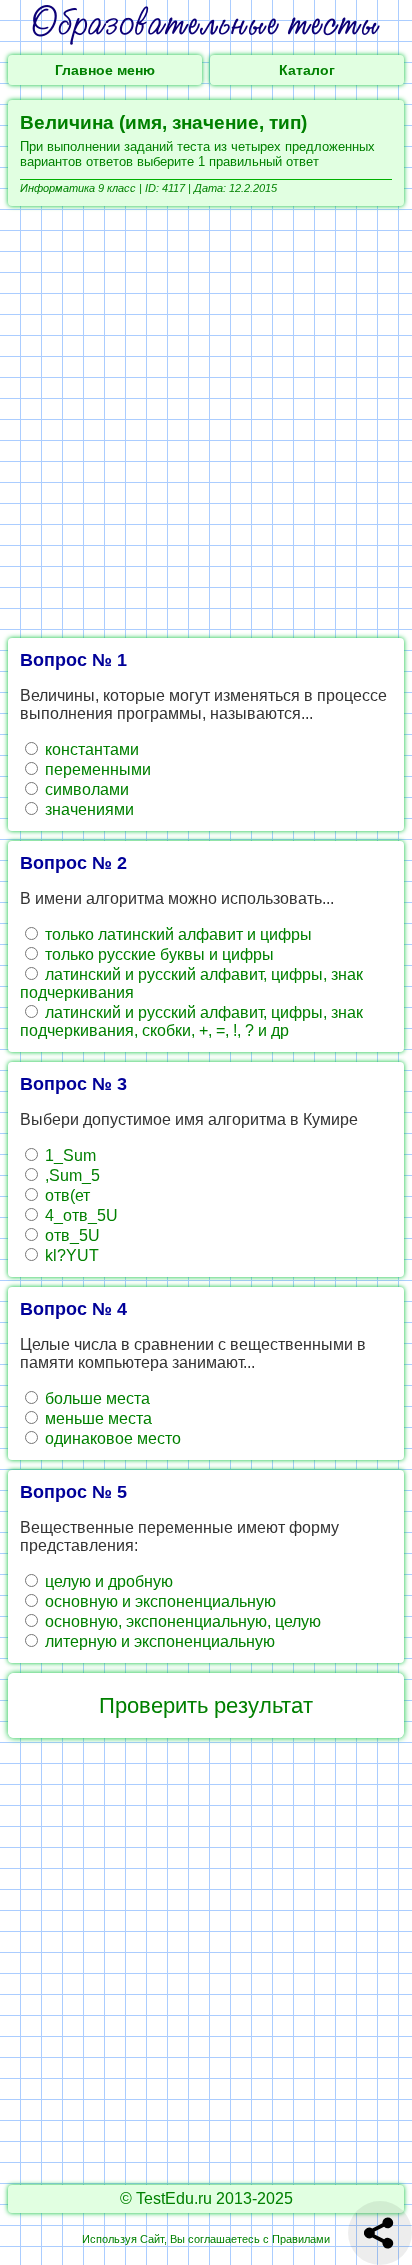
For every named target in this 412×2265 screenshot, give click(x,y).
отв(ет (65, 1195)
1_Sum (68, 1155)
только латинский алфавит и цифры (176, 934)
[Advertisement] (206, 422)
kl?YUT (70, 1255)
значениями (87, 809)
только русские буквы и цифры (157, 954)
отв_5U (70, 1235)
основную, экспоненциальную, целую (181, 1621)
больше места (95, 1398)
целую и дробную (107, 1581)
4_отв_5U (79, 1215)
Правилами (301, 2239)
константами (90, 749)
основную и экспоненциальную (158, 1601)
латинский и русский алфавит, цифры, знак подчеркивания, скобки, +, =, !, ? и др (191, 1021)
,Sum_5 (70, 1175)
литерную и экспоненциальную (158, 1641)
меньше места (96, 1418)
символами (85, 789)
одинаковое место (111, 1438)
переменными (96, 769)
